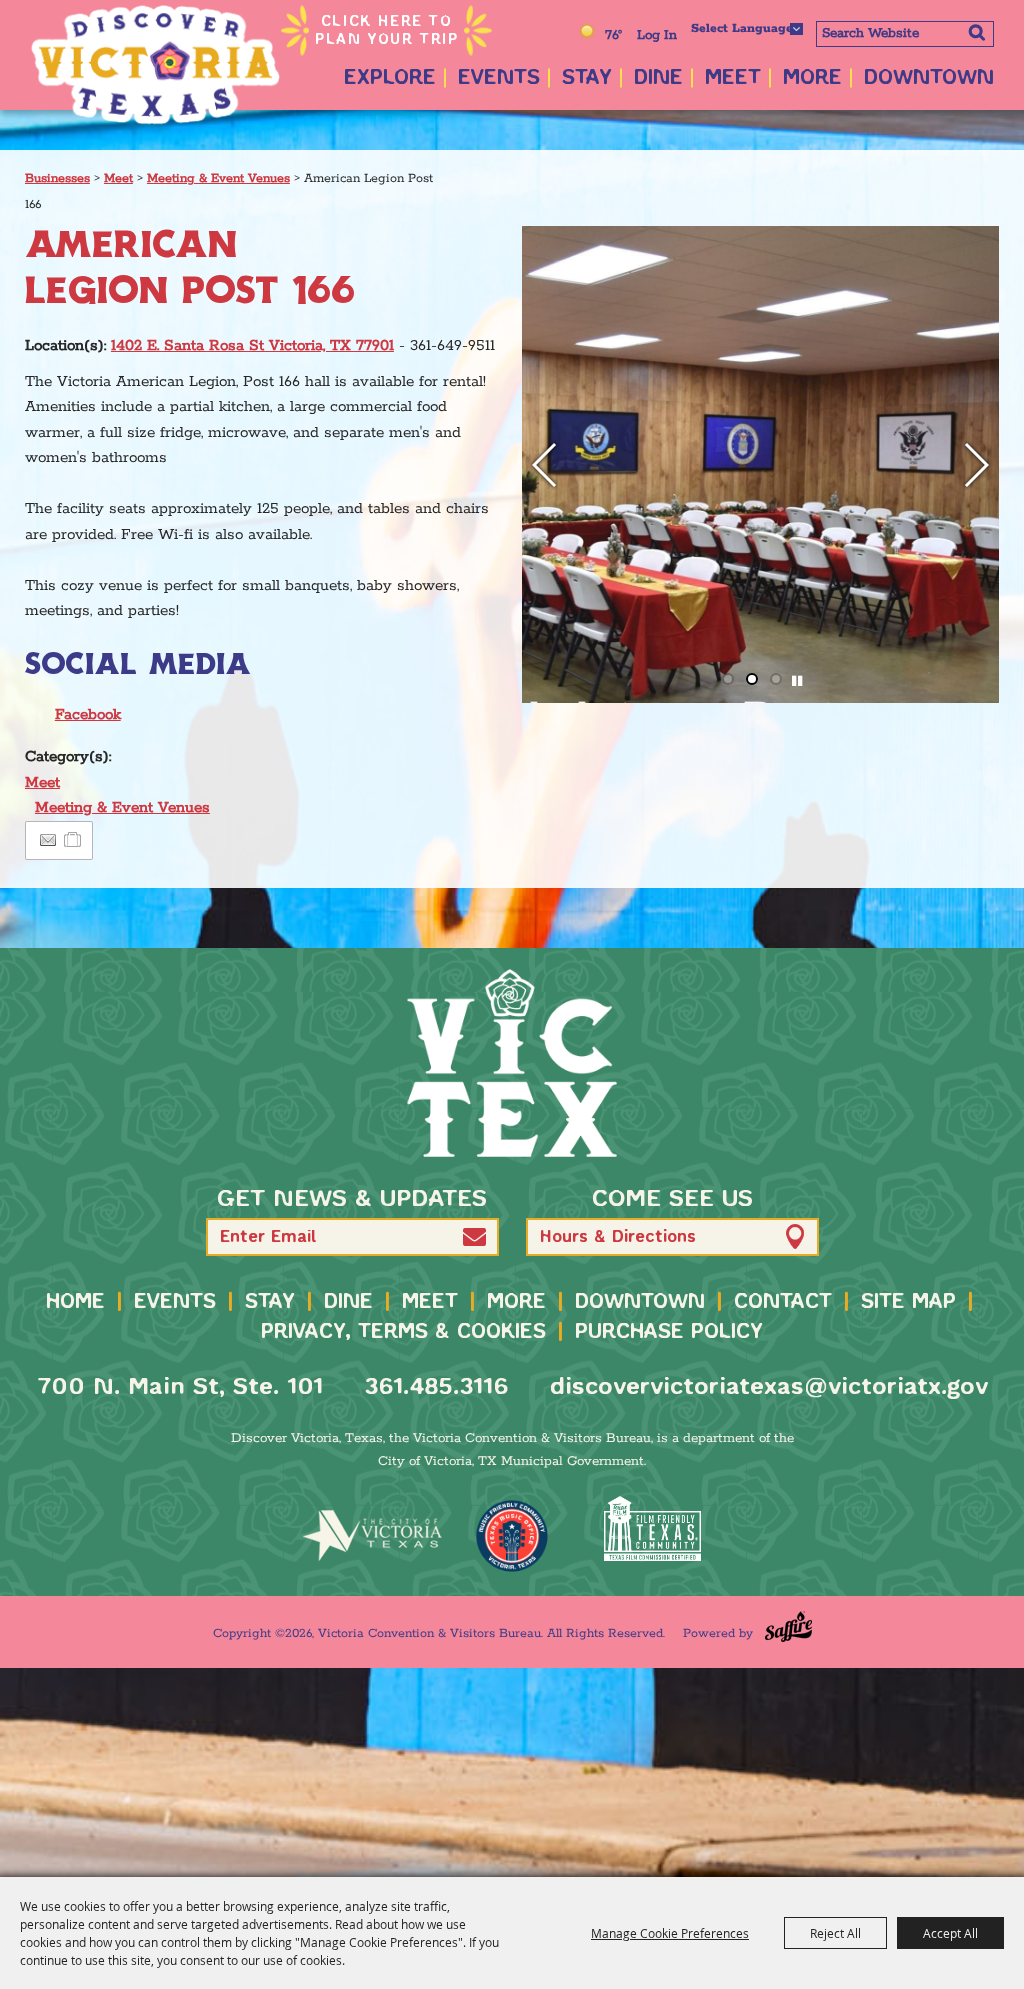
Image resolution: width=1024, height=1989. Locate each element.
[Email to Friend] (48, 840)
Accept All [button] (950, 1933)
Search (976, 32)
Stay (587, 78)
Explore (390, 78)
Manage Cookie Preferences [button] (670, 1933)
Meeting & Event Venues (218, 178)
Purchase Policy (669, 1332)
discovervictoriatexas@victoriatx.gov (769, 1387)
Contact (783, 1302)
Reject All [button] (835, 1933)
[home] (512, 1063)
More (812, 78)
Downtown (929, 78)
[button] (545, 465)
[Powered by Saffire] (788, 1626)
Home (75, 1302)
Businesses (57, 178)
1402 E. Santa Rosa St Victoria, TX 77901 (252, 345)
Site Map (908, 1302)
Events (499, 78)
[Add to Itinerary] (73, 840)
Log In (657, 35)
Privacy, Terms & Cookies (403, 1332)
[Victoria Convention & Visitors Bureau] (155, 65)
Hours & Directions (618, 1237)
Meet (733, 78)
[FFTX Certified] (652, 1528)
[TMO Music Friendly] (512, 1536)
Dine (658, 78)
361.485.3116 (436, 1387)
